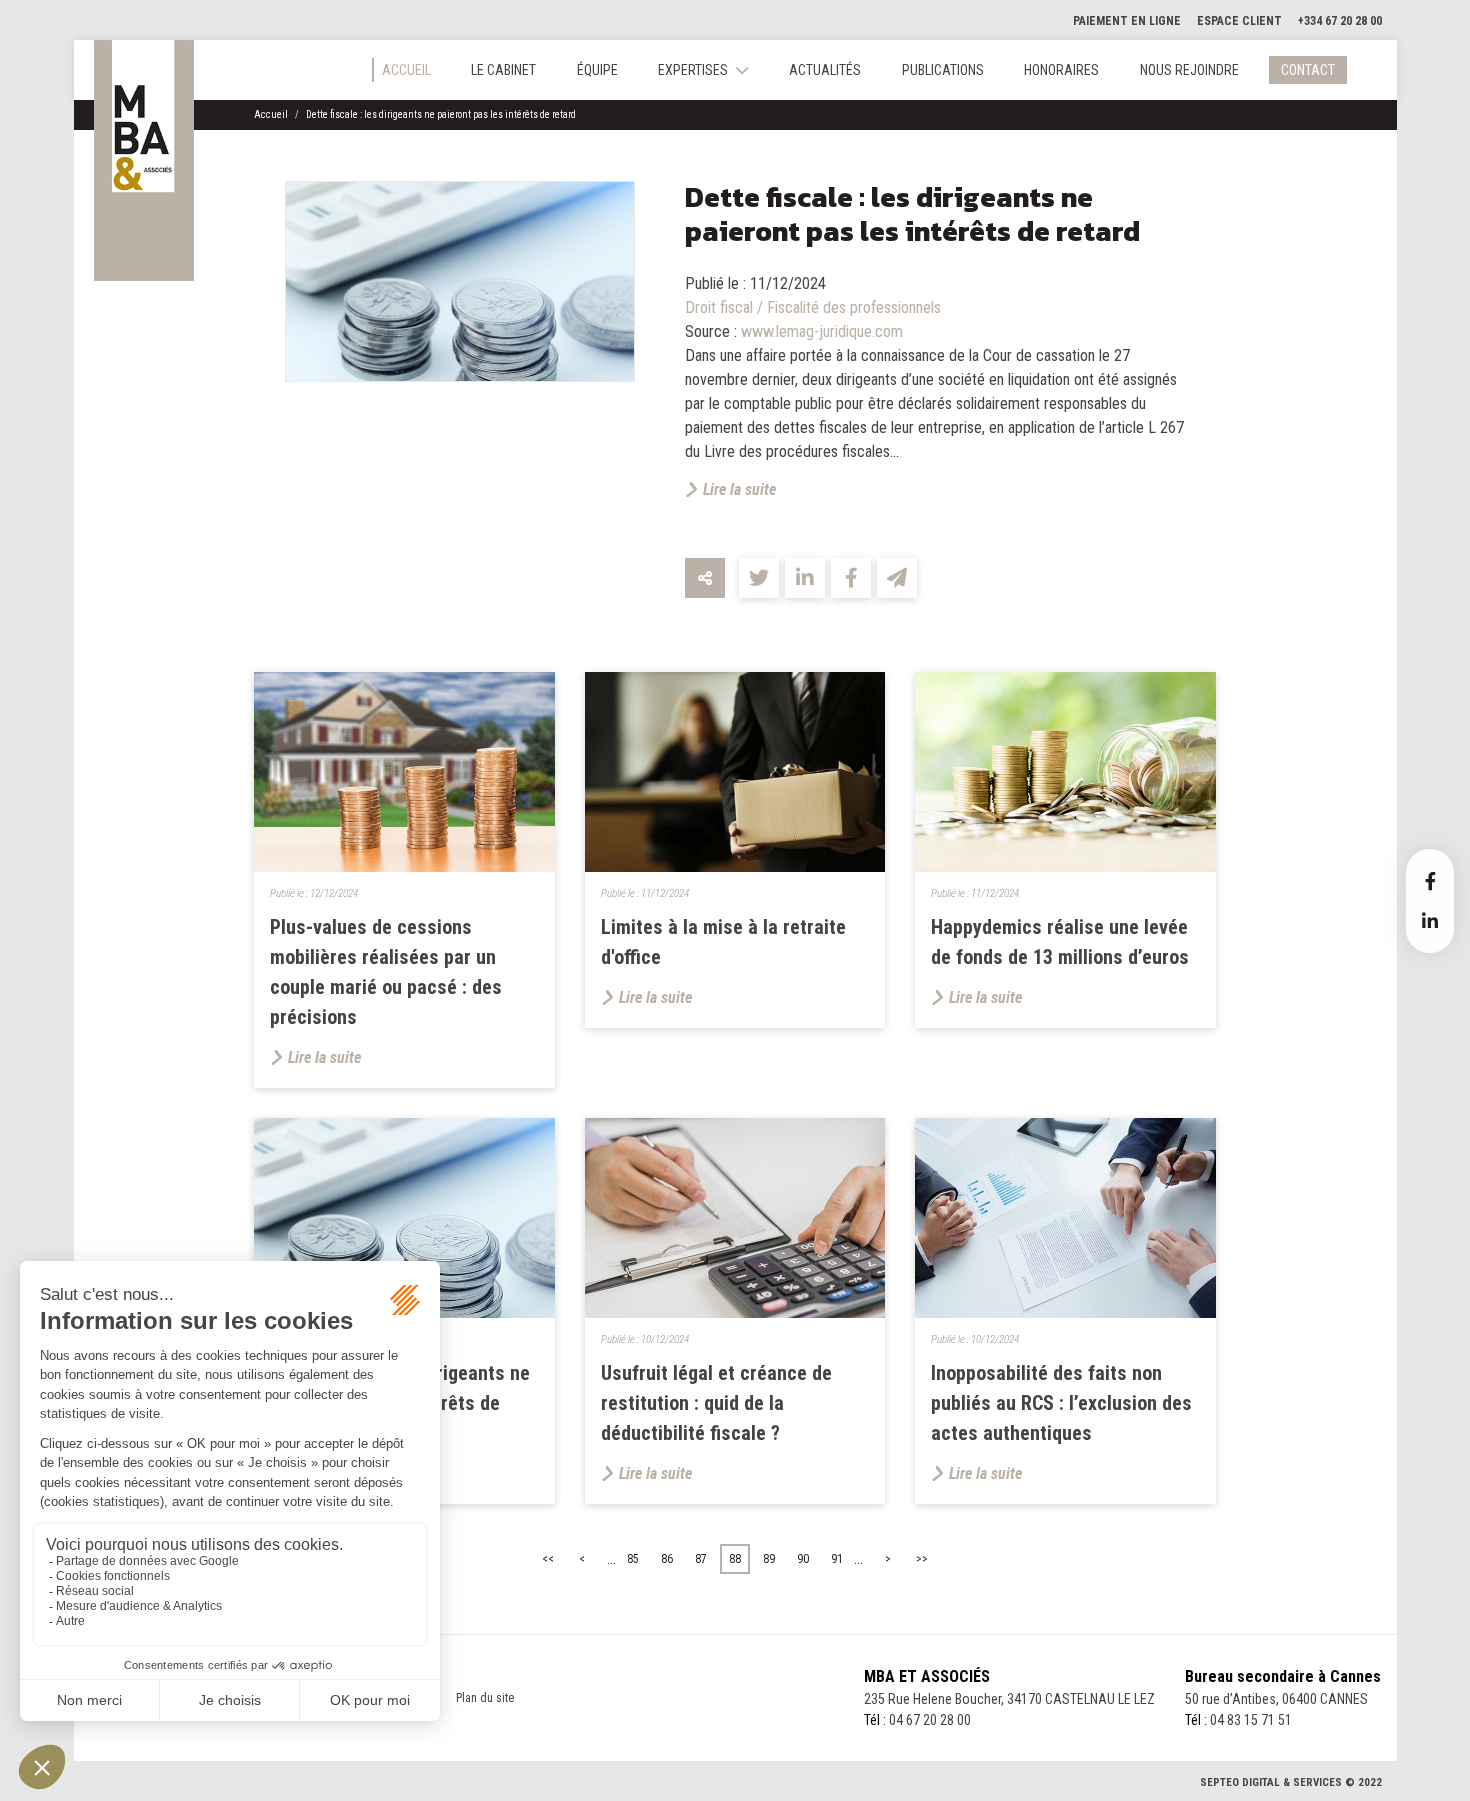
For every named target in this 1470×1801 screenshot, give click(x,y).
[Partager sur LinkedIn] (805, 578)
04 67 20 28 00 (930, 1720)
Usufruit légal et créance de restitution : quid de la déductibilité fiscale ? (716, 1403)
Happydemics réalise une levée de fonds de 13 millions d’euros (1060, 942)
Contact (1308, 70)
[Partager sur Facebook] (851, 578)
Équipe (597, 70)
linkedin (1430, 921)
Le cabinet (503, 70)
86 (667, 1559)
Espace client (1239, 21)
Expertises (693, 70)
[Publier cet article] (759, 578)
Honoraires (1061, 70)
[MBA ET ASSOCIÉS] (144, 160)
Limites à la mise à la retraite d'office (723, 942)
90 (803, 1559)
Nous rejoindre (1189, 70)
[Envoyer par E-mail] (897, 578)
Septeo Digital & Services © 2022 (1291, 1782)
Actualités (825, 70)
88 (735, 1559)
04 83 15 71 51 (1251, 1720)
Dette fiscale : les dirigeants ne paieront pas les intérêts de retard (441, 114)
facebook (1430, 881)
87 (701, 1559)
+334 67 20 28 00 (1340, 21)
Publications (943, 70)
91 (837, 1559)
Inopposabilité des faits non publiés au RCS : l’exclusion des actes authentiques (1061, 1403)
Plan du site (485, 1698)
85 (633, 1559)
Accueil (406, 70)
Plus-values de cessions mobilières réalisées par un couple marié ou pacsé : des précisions (386, 972)
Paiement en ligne (1127, 21)
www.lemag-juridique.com (822, 331)
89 (769, 1559)
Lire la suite (739, 489)
